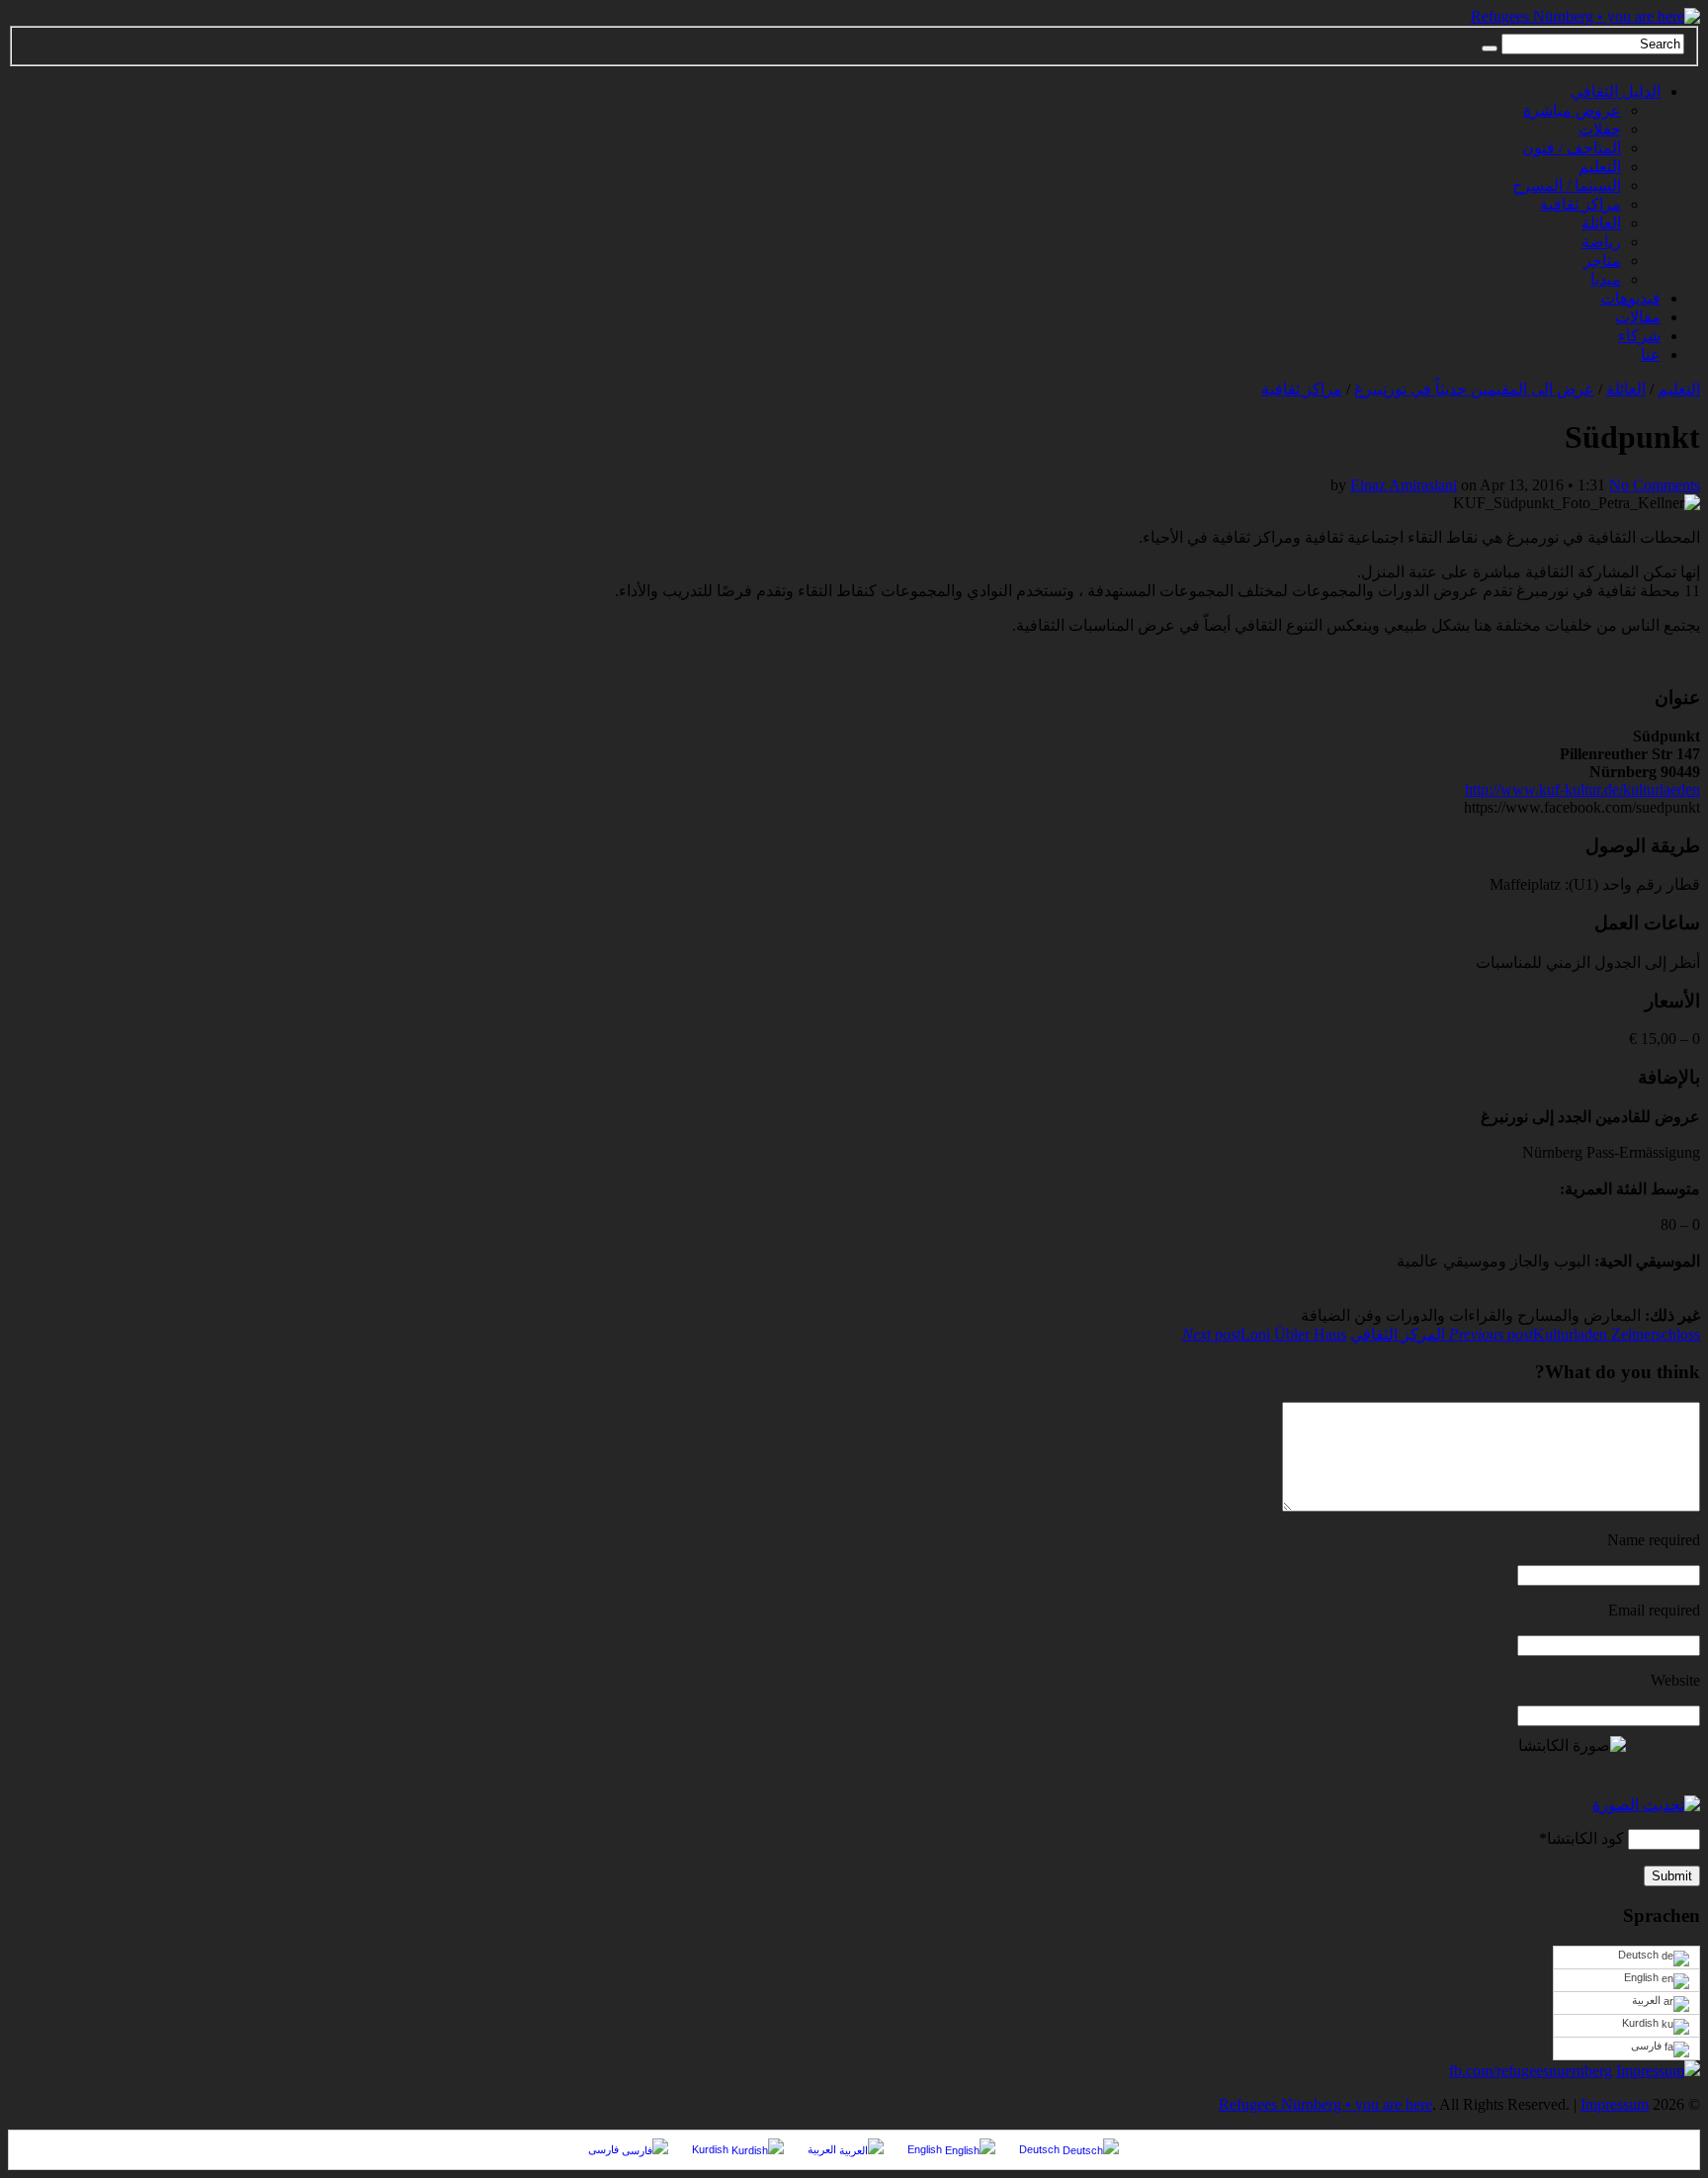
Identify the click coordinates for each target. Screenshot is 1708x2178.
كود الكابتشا (1585, 1838)
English (1643, 1977)
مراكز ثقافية (1580, 204)
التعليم (1600, 167)
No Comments (1655, 485)
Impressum (1650, 2071)
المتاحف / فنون (1572, 148)
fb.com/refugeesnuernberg (1531, 2071)
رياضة (1601, 242)
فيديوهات (1630, 298)
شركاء (1639, 336)
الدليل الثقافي (1616, 91)
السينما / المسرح (1567, 185)
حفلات (1600, 129)
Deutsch (1640, 1955)
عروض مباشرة (1572, 110)
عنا (1651, 354)
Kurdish (1642, 2023)
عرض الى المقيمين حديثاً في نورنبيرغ (1474, 389)
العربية (1648, 2000)
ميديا (1606, 279)
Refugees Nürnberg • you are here (1325, 2104)
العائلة (1601, 223)
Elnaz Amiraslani (1404, 485)
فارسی (1648, 2046)
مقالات (1638, 317)
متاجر (1602, 261)
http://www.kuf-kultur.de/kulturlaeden (1582, 789)
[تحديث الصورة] (1646, 1805)
